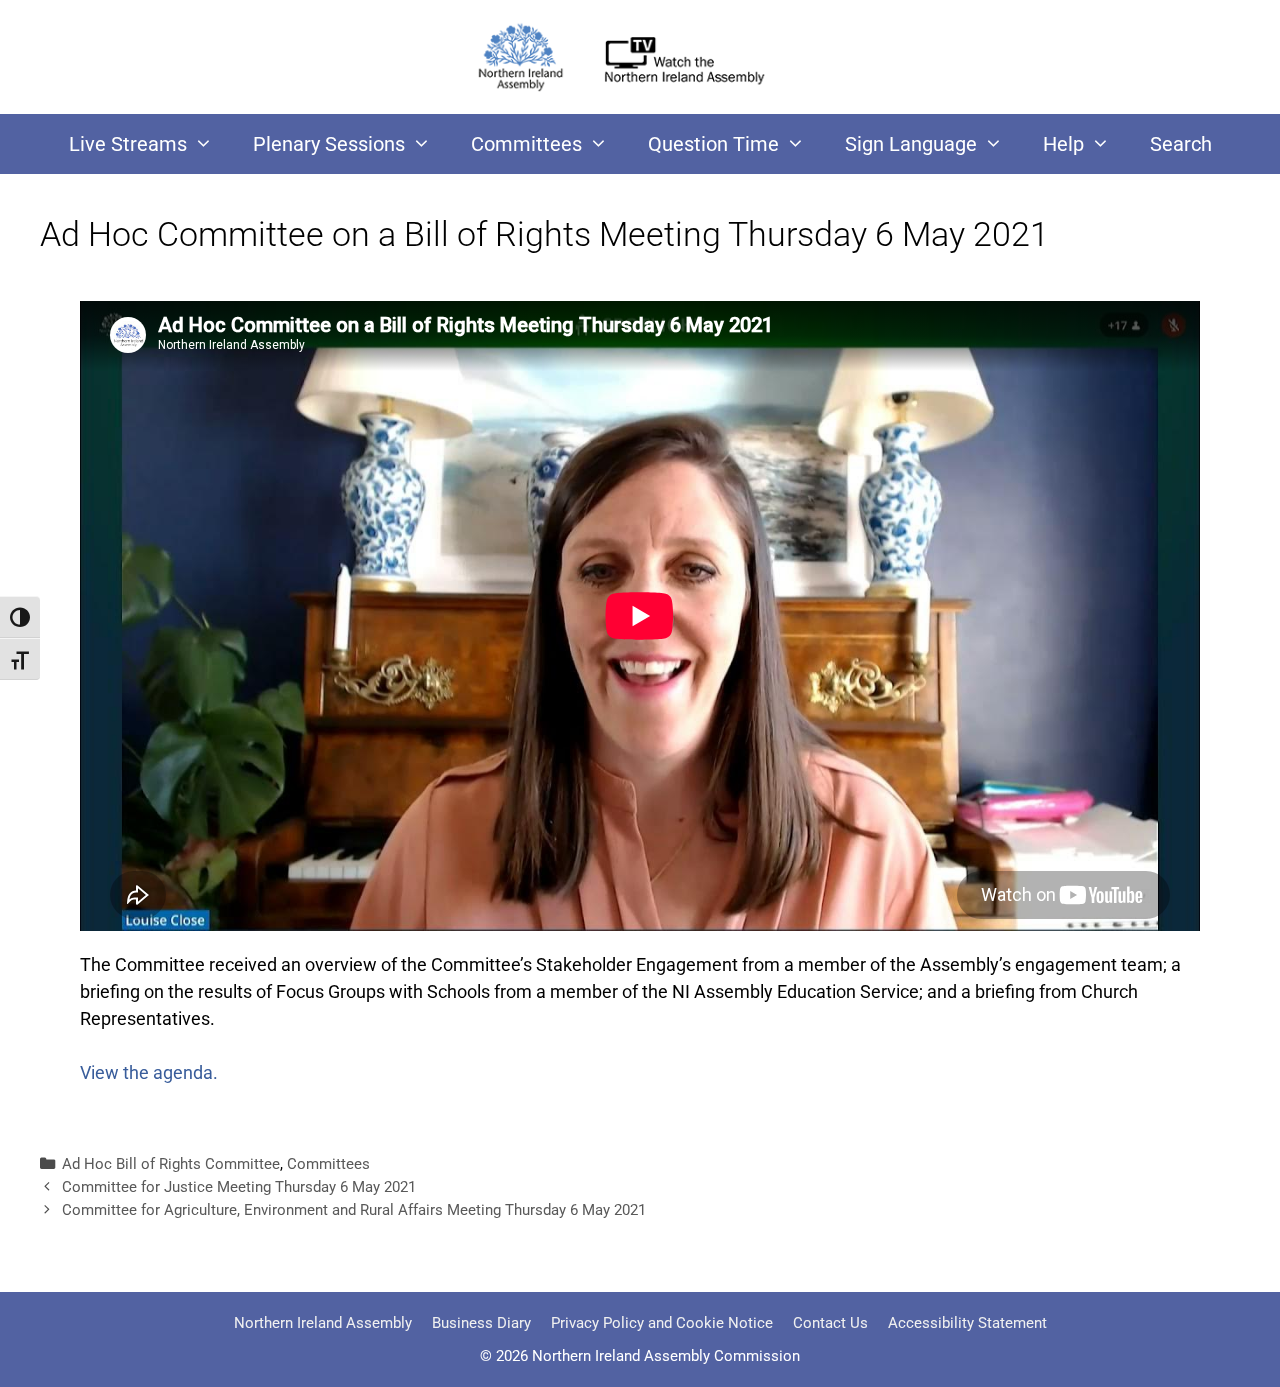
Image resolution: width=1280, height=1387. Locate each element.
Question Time (713, 144)
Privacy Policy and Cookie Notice (662, 1323)
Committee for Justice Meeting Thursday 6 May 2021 (239, 1187)
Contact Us (830, 1323)
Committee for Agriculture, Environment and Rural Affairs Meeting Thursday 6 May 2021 (354, 1210)
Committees (526, 144)
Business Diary (481, 1323)
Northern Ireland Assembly (323, 1323)
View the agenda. (149, 1072)
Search (1181, 144)
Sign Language (911, 144)
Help (1063, 144)
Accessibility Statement (967, 1323)
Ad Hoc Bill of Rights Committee (171, 1164)
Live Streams (128, 144)
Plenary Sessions (329, 144)
